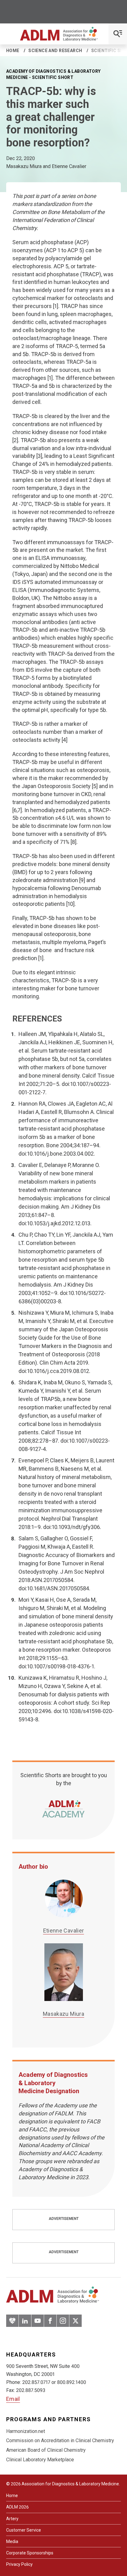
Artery (12, 2519)
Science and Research (55, 51)
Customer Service (24, 2530)
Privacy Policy (19, 2564)
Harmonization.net (26, 2431)
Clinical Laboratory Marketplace (40, 2460)
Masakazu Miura (63, 2014)
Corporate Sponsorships (30, 2553)
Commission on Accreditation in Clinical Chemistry (60, 2440)
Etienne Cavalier (64, 1931)
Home (13, 51)
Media (12, 2541)
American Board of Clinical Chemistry (46, 2450)
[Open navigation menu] (118, 34)
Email (13, 2399)
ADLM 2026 (17, 2507)
